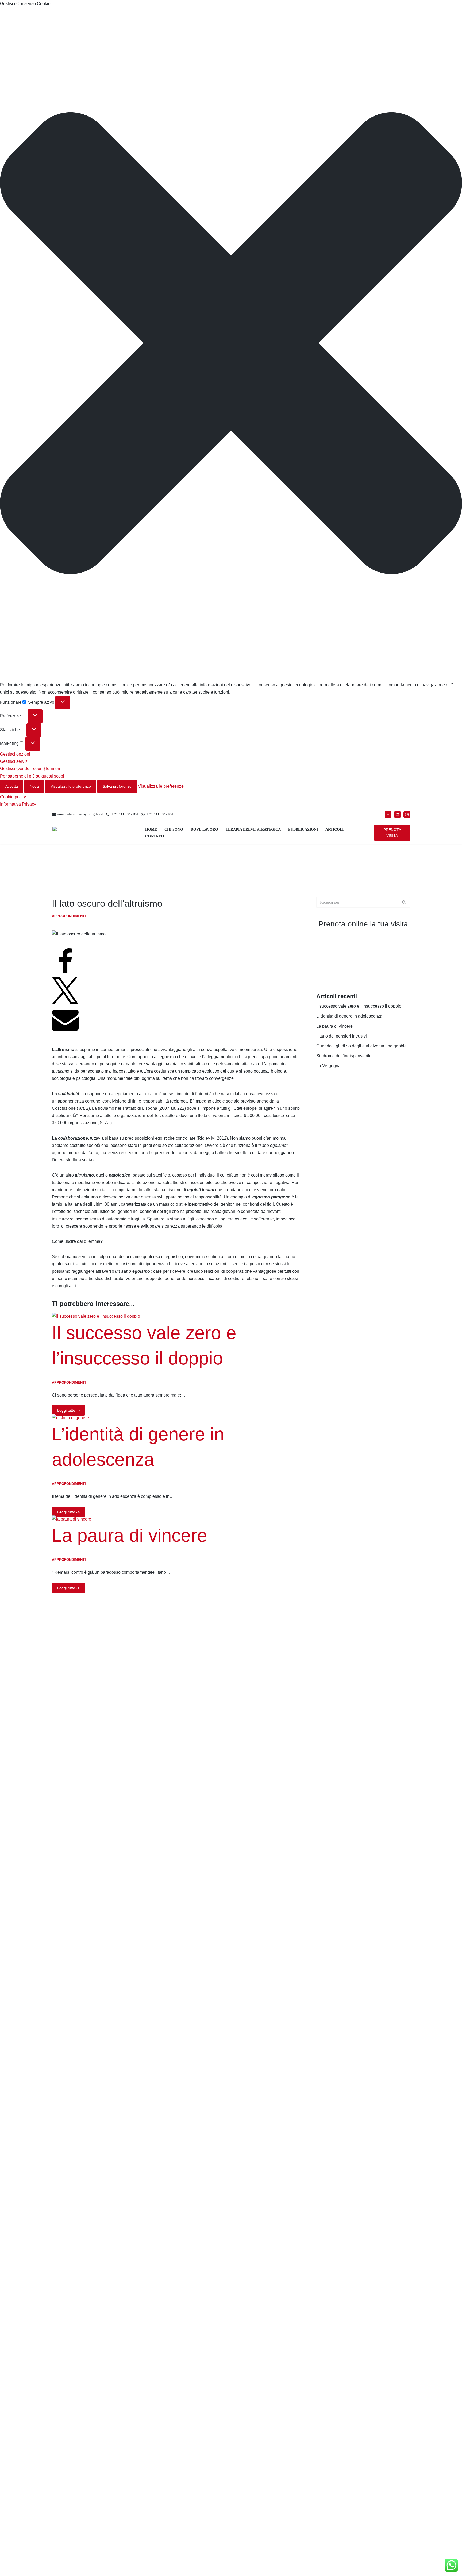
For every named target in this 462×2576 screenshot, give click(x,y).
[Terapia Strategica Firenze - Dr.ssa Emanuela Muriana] (94, 833)
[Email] (65, 1031)
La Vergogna (328, 1066)
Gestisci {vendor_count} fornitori (30, 769)
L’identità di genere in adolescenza (349, 1016)
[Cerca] (404, 902)
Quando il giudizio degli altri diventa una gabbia (361, 1046)
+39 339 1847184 (125, 814)
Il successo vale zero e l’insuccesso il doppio (359, 1006)
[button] (231, 344)
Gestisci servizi (14, 761)
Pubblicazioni (303, 829)
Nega (34, 786)
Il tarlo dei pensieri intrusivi (342, 1036)
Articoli (334, 829)
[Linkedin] (397, 815)
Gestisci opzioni (15, 754)
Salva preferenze (117, 786)
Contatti (155, 836)
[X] (65, 1002)
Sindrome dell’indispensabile (344, 1056)
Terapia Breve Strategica (253, 829)
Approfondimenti (69, 916)
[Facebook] (388, 815)
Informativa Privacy (18, 804)
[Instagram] (407, 815)
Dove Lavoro (204, 829)
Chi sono (174, 829)
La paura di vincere (130, 1535)
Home (151, 829)
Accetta (12, 786)
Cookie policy (13, 797)
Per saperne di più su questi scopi (32, 776)
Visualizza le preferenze (71, 786)
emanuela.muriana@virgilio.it (80, 814)
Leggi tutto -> (66, 1409)
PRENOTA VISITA (392, 833)
